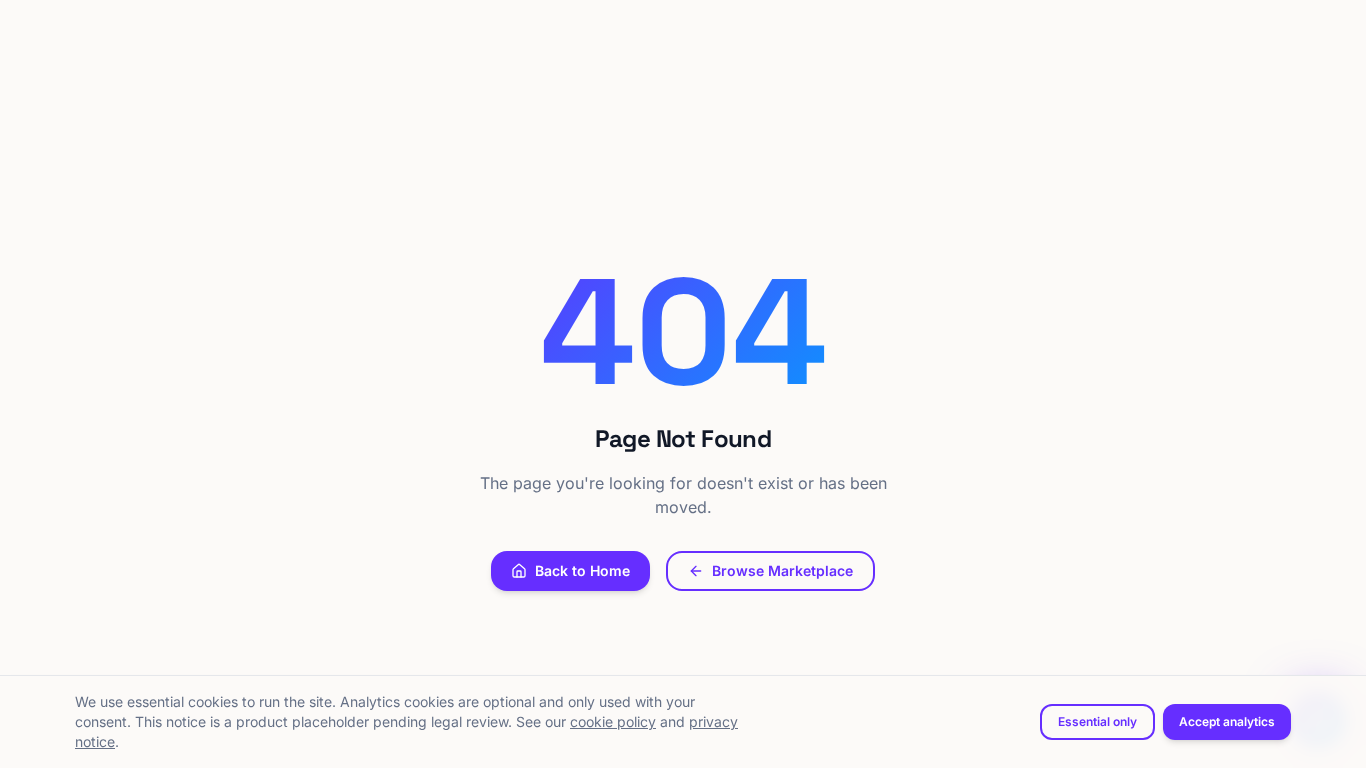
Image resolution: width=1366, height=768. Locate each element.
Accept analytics (1227, 721)
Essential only (1097, 721)
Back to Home (582, 570)
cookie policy (613, 721)
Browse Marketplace (782, 570)
